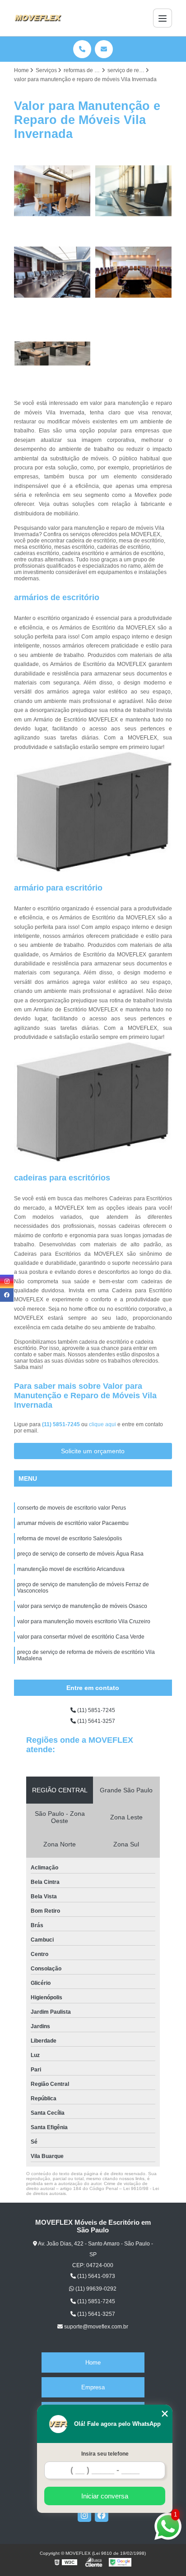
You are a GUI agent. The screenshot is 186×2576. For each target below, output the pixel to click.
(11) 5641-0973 (95, 2276)
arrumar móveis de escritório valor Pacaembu (73, 1523)
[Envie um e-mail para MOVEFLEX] (104, 49)
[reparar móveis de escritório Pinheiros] (134, 191)
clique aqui (102, 1424)
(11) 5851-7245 (62, 1424)
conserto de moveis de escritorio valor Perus (72, 1508)
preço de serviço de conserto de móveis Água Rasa (80, 1554)
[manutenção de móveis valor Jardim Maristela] (134, 272)
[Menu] (163, 18)
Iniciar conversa (105, 2496)
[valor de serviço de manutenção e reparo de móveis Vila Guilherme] (52, 272)
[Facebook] (102, 2515)
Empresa (93, 2387)
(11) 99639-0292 (95, 2289)
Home (93, 2362)
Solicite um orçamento (93, 1451)
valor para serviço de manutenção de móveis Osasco (82, 1606)
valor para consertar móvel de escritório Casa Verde (81, 1637)
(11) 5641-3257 (95, 1721)
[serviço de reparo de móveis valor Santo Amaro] (52, 191)
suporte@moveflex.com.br (95, 2327)
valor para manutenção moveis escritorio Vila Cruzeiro (84, 1621)
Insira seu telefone (105, 2454)
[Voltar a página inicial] (38, 18)
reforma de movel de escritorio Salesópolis (70, 1538)
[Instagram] (84, 2515)
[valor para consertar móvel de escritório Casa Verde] (52, 354)
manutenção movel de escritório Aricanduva (71, 1569)
